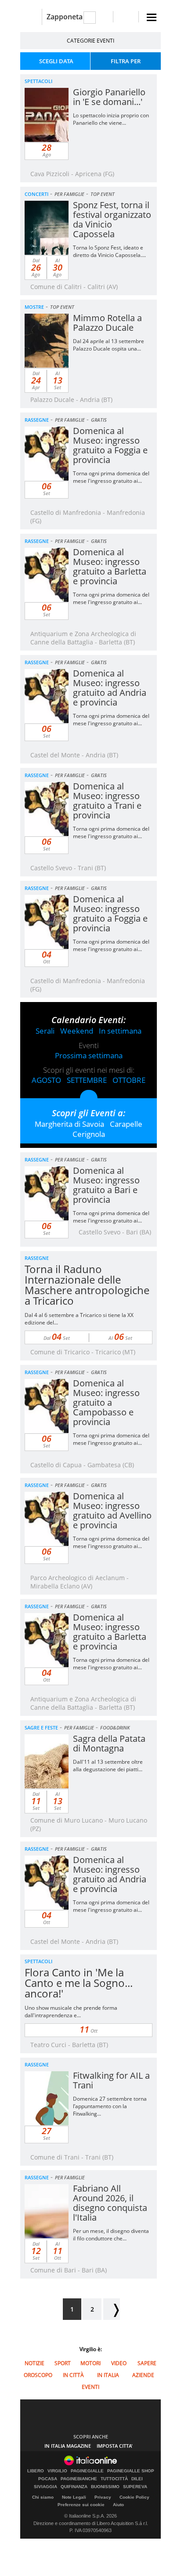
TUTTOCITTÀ (114, 2479)
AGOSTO (46, 1080)
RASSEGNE (37, 420)
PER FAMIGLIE (69, 194)
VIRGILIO (57, 2471)
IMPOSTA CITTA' (115, 2446)
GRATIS (99, 420)
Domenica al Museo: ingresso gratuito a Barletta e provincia (110, 566)
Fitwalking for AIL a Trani (111, 2080)
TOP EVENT (103, 194)
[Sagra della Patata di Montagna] (64, 1782)
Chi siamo (43, 2497)
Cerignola (89, 1134)
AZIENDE (143, 2375)
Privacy (103, 2497)
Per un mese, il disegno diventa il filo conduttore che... (111, 2235)
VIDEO (119, 2363)
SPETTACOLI (38, 81)
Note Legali (74, 2497)
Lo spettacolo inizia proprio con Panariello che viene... (111, 119)
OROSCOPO (38, 2375)
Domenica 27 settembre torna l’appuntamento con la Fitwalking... (110, 2106)
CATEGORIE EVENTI (90, 41)
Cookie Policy (134, 2497)
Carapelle (126, 1124)
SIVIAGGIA (45, 2487)
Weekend (77, 1031)
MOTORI (90, 2363)
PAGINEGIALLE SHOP (131, 2471)
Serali (45, 1031)
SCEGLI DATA (56, 61)
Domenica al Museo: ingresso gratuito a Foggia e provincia (110, 445)
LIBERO (36, 2471)
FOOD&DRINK (115, 1728)
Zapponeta (65, 17)
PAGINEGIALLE (87, 2471)
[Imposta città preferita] (31, 17)
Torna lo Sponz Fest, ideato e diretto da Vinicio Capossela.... (109, 251)
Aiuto (118, 2505)
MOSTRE (34, 307)
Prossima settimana (89, 1055)
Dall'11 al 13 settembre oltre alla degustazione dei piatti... (108, 1766)
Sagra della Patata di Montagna (109, 1743)
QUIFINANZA (74, 2487)
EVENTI (90, 2387)
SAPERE (147, 2363)
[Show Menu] (152, 17)
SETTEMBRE (87, 1080)
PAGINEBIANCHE (79, 2479)
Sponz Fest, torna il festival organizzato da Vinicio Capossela (112, 219)
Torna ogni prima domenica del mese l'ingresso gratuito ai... (111, 477)
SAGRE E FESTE (41, 1728)
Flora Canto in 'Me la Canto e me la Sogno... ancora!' (79, 1983)
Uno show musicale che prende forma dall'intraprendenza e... (71, 2012)
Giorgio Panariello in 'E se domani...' (109, 97)
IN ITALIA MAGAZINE (68, 2446)
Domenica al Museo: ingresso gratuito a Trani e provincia (107, 801)
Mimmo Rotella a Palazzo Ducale (107, 323)
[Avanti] (112, 2309)
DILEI (137, 2479)
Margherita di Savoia (69, 1124)
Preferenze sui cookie (81, 2505)
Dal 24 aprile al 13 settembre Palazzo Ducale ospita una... (109, 345)
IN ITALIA (108, 2375)
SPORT (63, 2363)
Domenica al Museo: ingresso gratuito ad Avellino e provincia (112, 1511)
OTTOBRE (129, 1080)
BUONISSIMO (105, 2487)
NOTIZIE (34, 2363)
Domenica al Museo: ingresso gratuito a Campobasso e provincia (106, 1402)
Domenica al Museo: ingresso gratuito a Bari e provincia (106, 1185)
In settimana (120, 1031)
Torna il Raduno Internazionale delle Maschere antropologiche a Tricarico (87, 1285)
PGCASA (48, 2479)
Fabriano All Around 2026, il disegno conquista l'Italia (110, 2203)
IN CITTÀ (73, 2375)
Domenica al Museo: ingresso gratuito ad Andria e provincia (110, 688)
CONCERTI (36, 194)
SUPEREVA (135, 2487)
